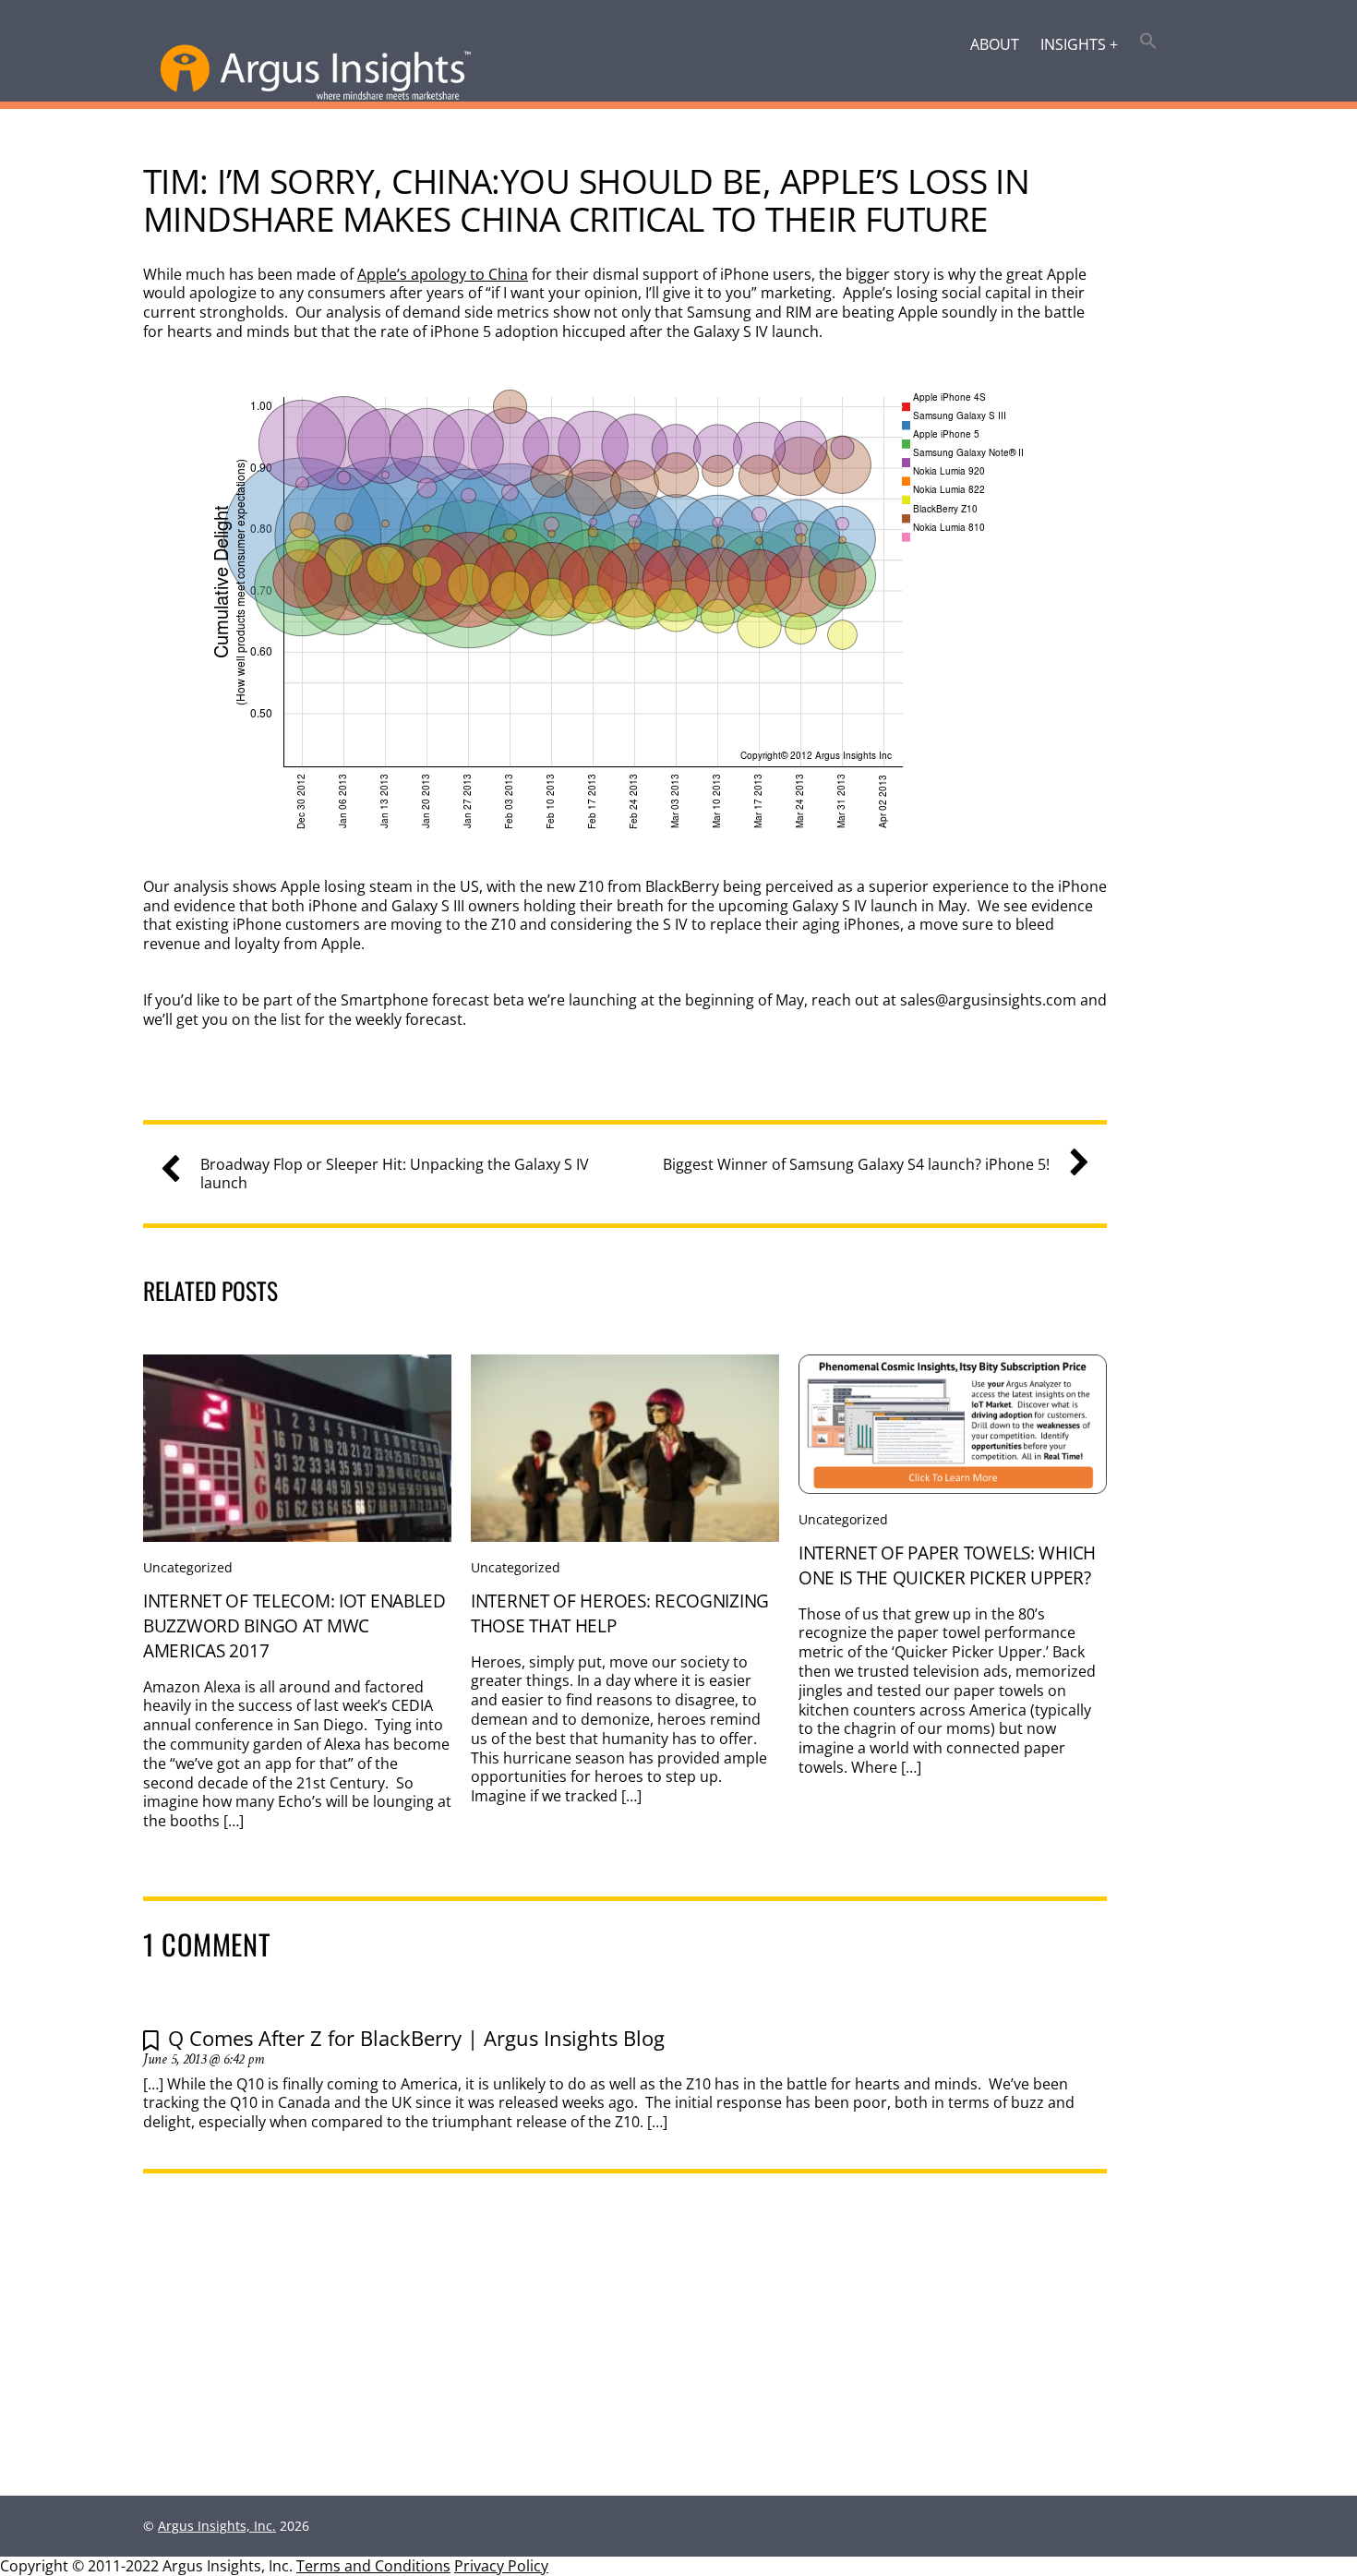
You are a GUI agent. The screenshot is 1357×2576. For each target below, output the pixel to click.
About (995, 44)
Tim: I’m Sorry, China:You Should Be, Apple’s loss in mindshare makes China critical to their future (586, 199)
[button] (1149, 42)
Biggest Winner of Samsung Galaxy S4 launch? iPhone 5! (856, 1165)
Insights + (1079, 44)
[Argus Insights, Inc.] (316, 96)
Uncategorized (188, 1567)
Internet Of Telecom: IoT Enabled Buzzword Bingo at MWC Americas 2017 (294, 1625)
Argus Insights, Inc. (217, 2526)
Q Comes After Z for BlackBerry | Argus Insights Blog (416, 2038)
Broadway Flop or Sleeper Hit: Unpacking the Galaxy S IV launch (395, 1174)
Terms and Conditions (373, 2566)
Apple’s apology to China (443, 274)
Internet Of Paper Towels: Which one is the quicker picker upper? (947, 1565)
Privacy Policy (501, 2566)
